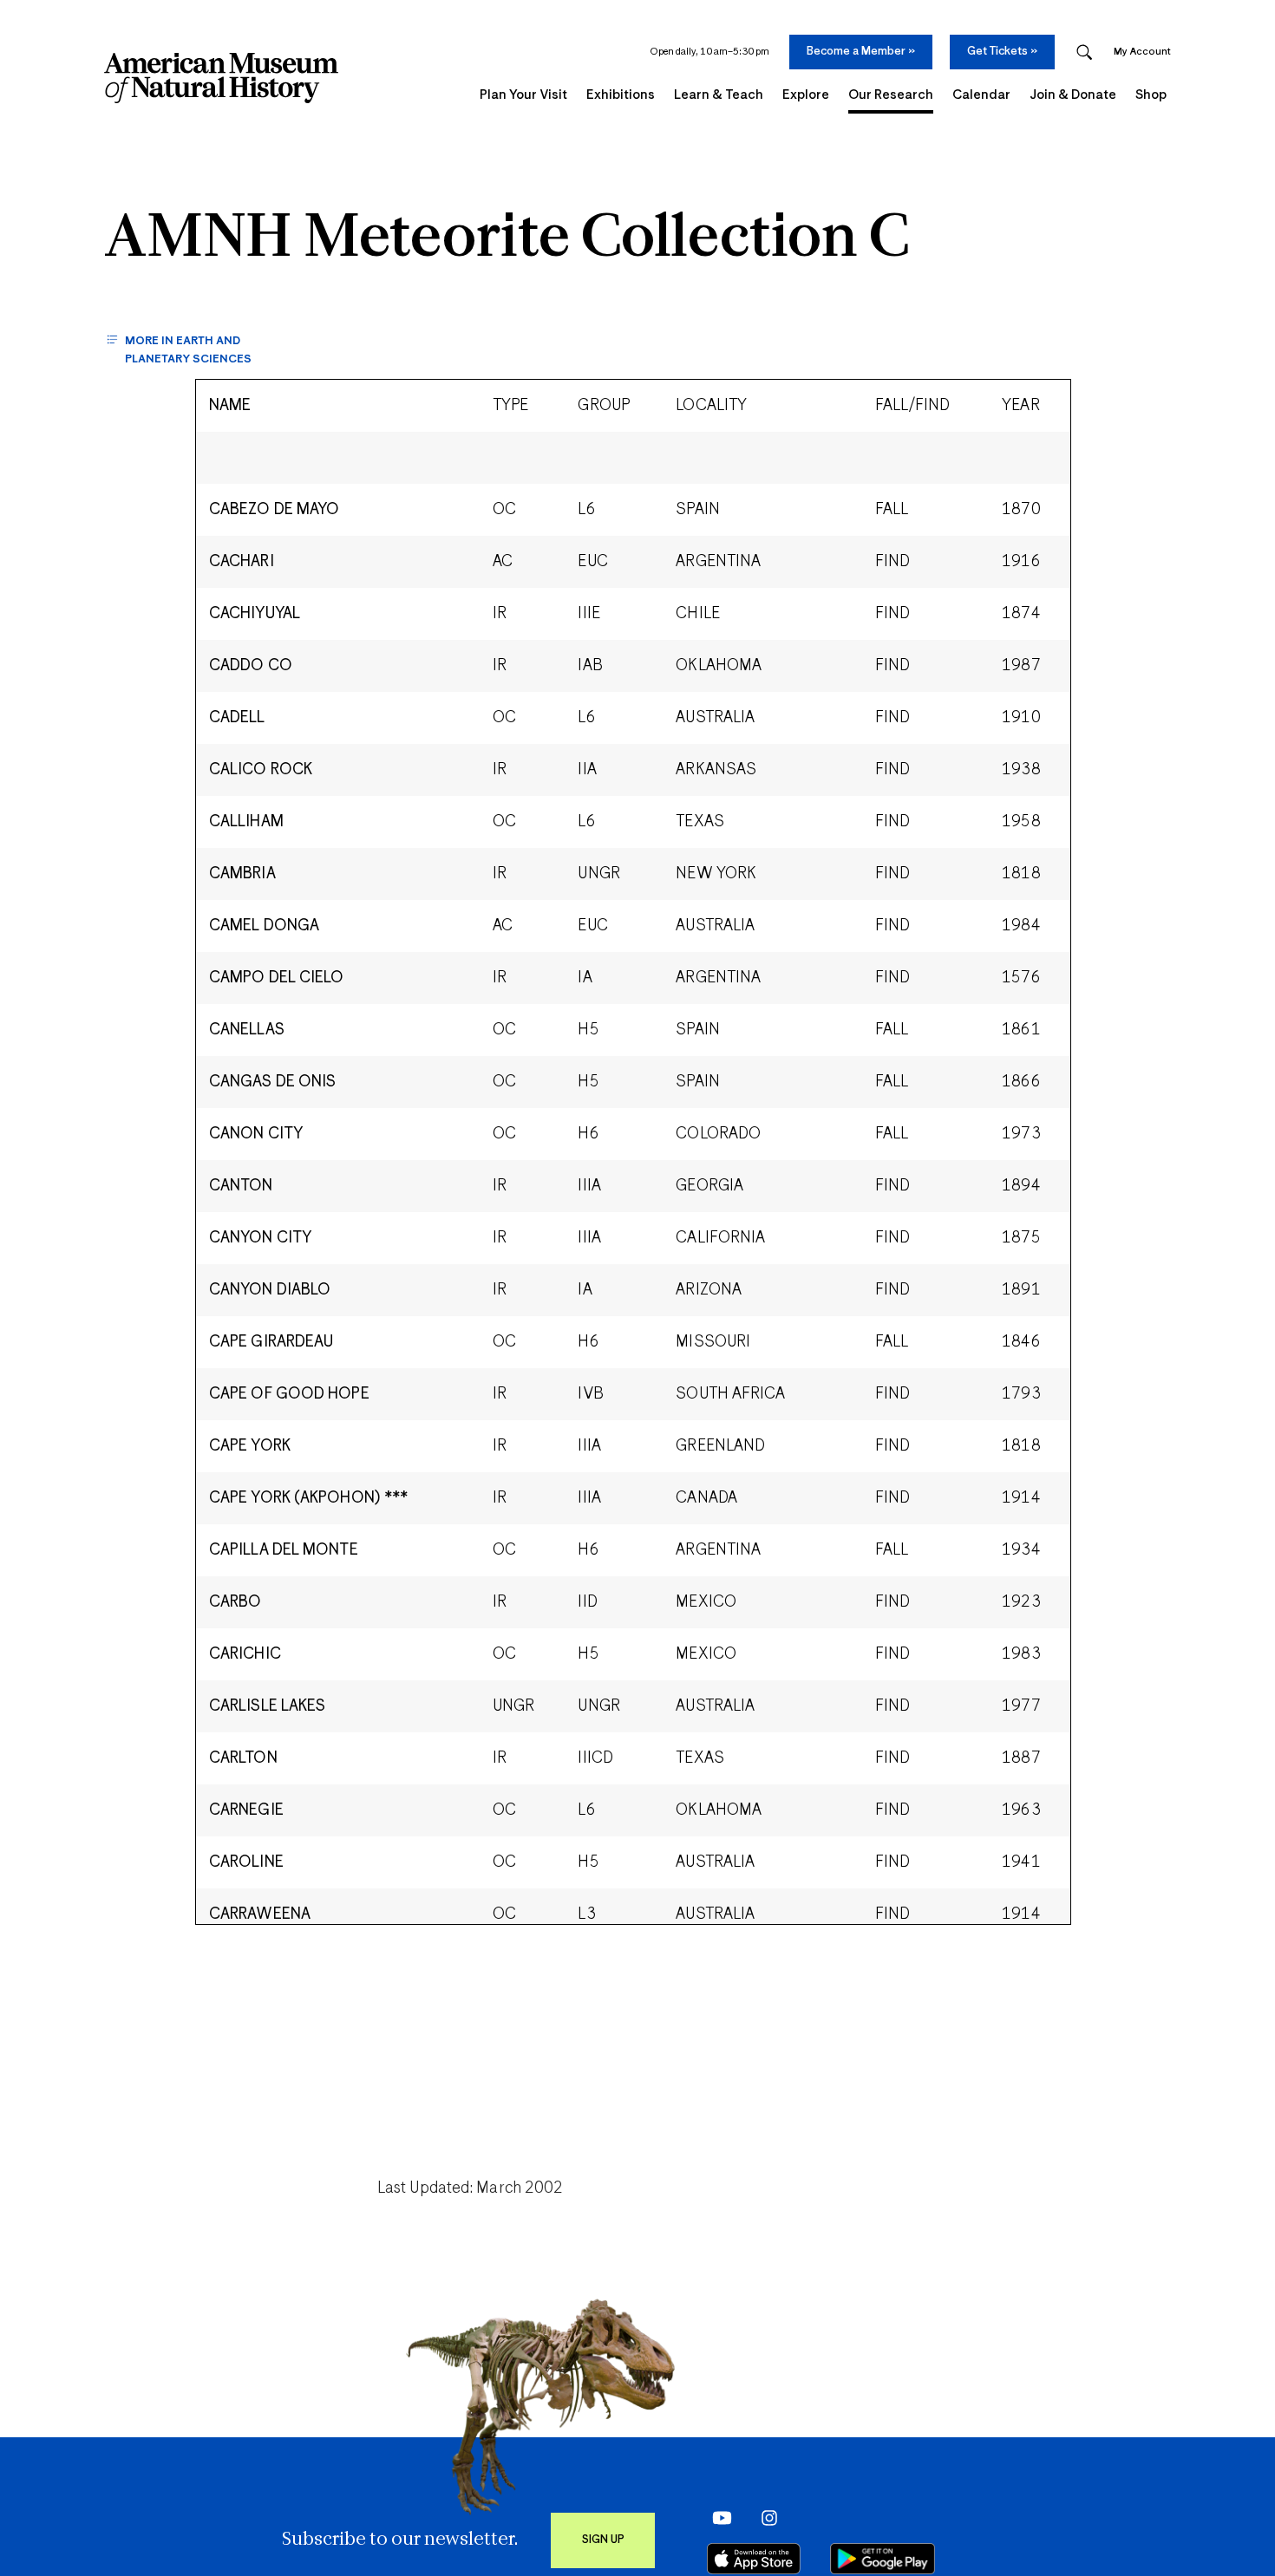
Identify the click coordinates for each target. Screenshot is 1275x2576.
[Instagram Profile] (764, 2517)
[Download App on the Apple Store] (754, 2559)
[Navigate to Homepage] (221, 78)
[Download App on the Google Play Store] (883, 2559)
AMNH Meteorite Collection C (507, 240)
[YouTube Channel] (718, 2517)
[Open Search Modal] (1084, 52)
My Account (1142, 52)
